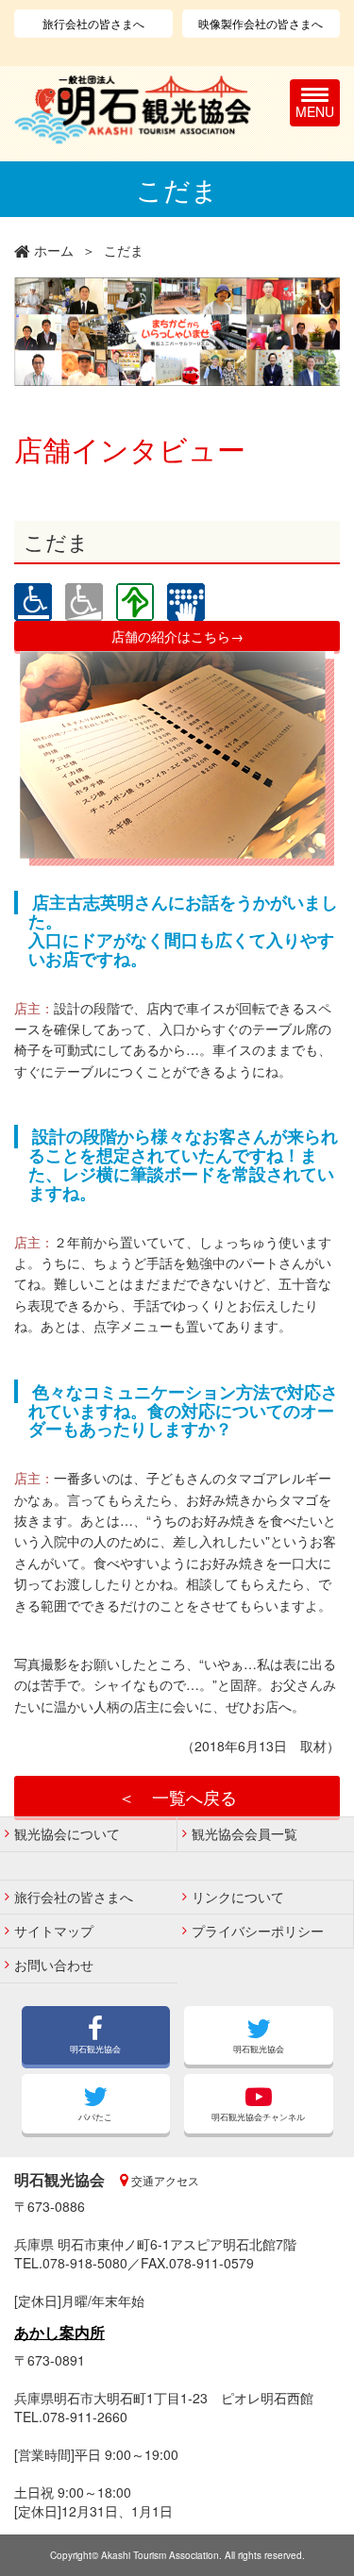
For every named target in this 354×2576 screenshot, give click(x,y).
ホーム (54, 250)
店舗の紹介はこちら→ (177, 636)
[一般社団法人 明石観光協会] (133, 110)
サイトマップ (54, 1931)
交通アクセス (164, 2180)
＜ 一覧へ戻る (177, 1797)
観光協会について (67, 1833)
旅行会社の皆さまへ (93, 23)
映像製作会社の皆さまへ (261, 23)
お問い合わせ (54, 1965)
